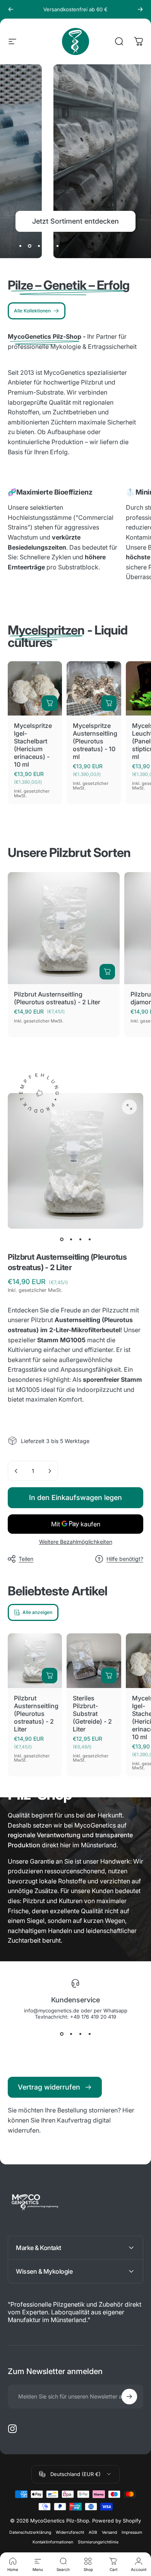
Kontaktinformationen (53, 2542)
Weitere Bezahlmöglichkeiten (76, 1542)
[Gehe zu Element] (62, 1240)
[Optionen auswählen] (109, 1676)
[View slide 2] (71, 2034)
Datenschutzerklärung (30, 2532)
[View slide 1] (62, 2034)
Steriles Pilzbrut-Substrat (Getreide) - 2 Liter (92, 1714)
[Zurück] (11, 9)
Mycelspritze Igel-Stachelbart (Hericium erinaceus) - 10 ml (33, 745)
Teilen (26, 1559)
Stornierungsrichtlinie (98, 2542)
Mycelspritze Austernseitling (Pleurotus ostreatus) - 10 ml (95, 741)
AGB (93, 2532)
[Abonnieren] (129, 2397)
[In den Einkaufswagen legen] (50, 703)
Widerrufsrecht (70, 2532)
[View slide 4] (89, 2034)
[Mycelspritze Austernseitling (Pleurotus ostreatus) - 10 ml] (94, 688)
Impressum (132, 2532)
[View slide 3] (80, 2034)
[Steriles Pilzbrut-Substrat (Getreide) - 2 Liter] (94, 1660)
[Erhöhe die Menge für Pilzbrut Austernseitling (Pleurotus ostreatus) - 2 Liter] (50, 1471)
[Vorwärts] (140, 9)
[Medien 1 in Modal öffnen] (129, 1107)
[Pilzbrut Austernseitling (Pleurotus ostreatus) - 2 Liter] (64, 928)
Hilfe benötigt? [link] (125, 1559)
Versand (109, 2532)
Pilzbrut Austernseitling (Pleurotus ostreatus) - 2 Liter (57, 998)
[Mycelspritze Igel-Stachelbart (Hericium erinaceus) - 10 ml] (35, 688)
